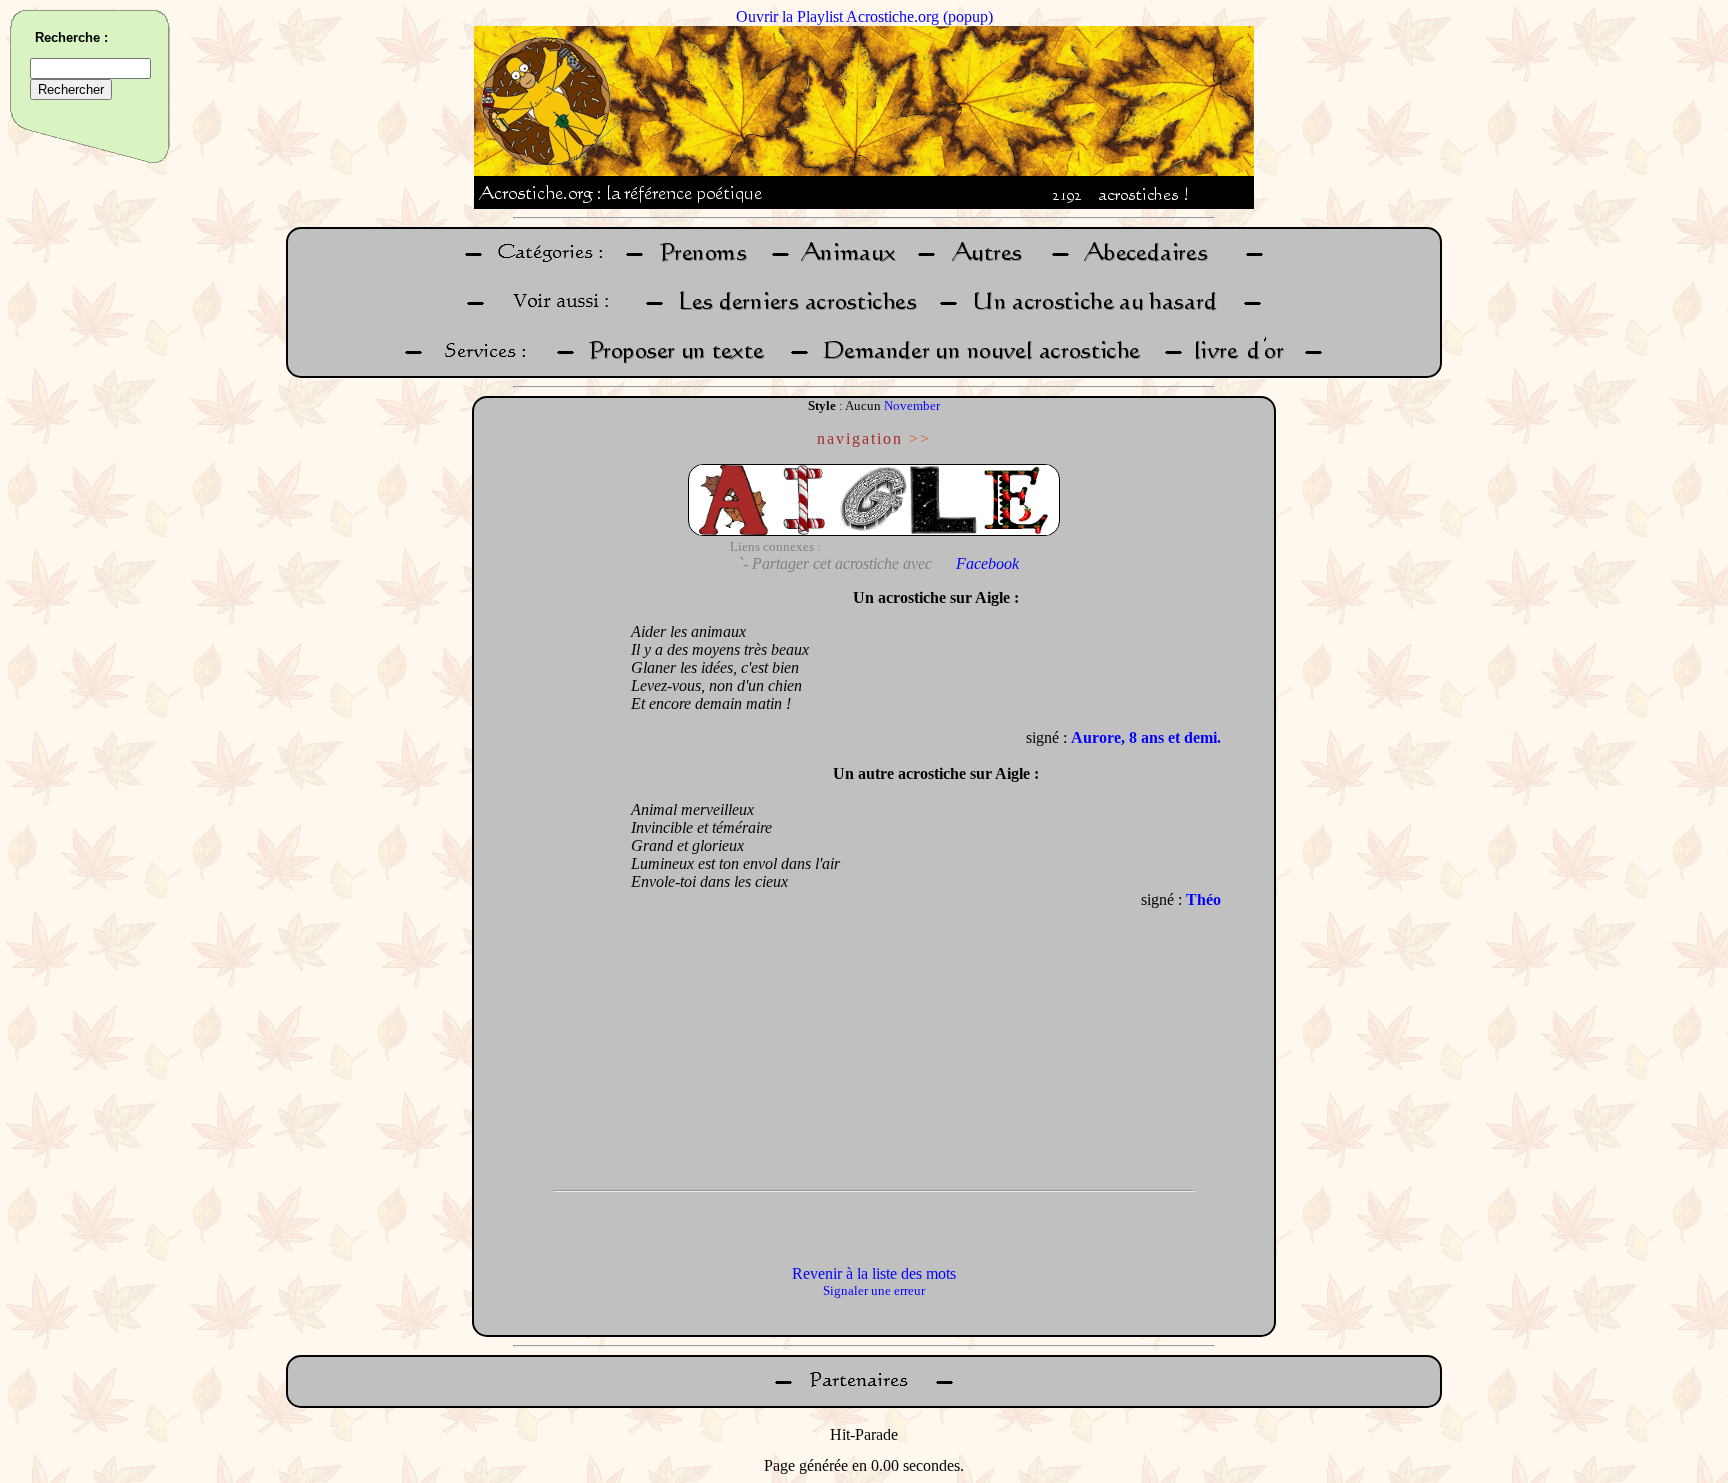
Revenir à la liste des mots (874, 1273)
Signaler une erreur (874, 1290)
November (912, 405)
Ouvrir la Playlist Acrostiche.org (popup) (864, 16)
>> (920, 438)
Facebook (987, 563)
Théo (1203, 899)
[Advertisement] (547, 879)
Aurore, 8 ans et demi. (1146, 737)
